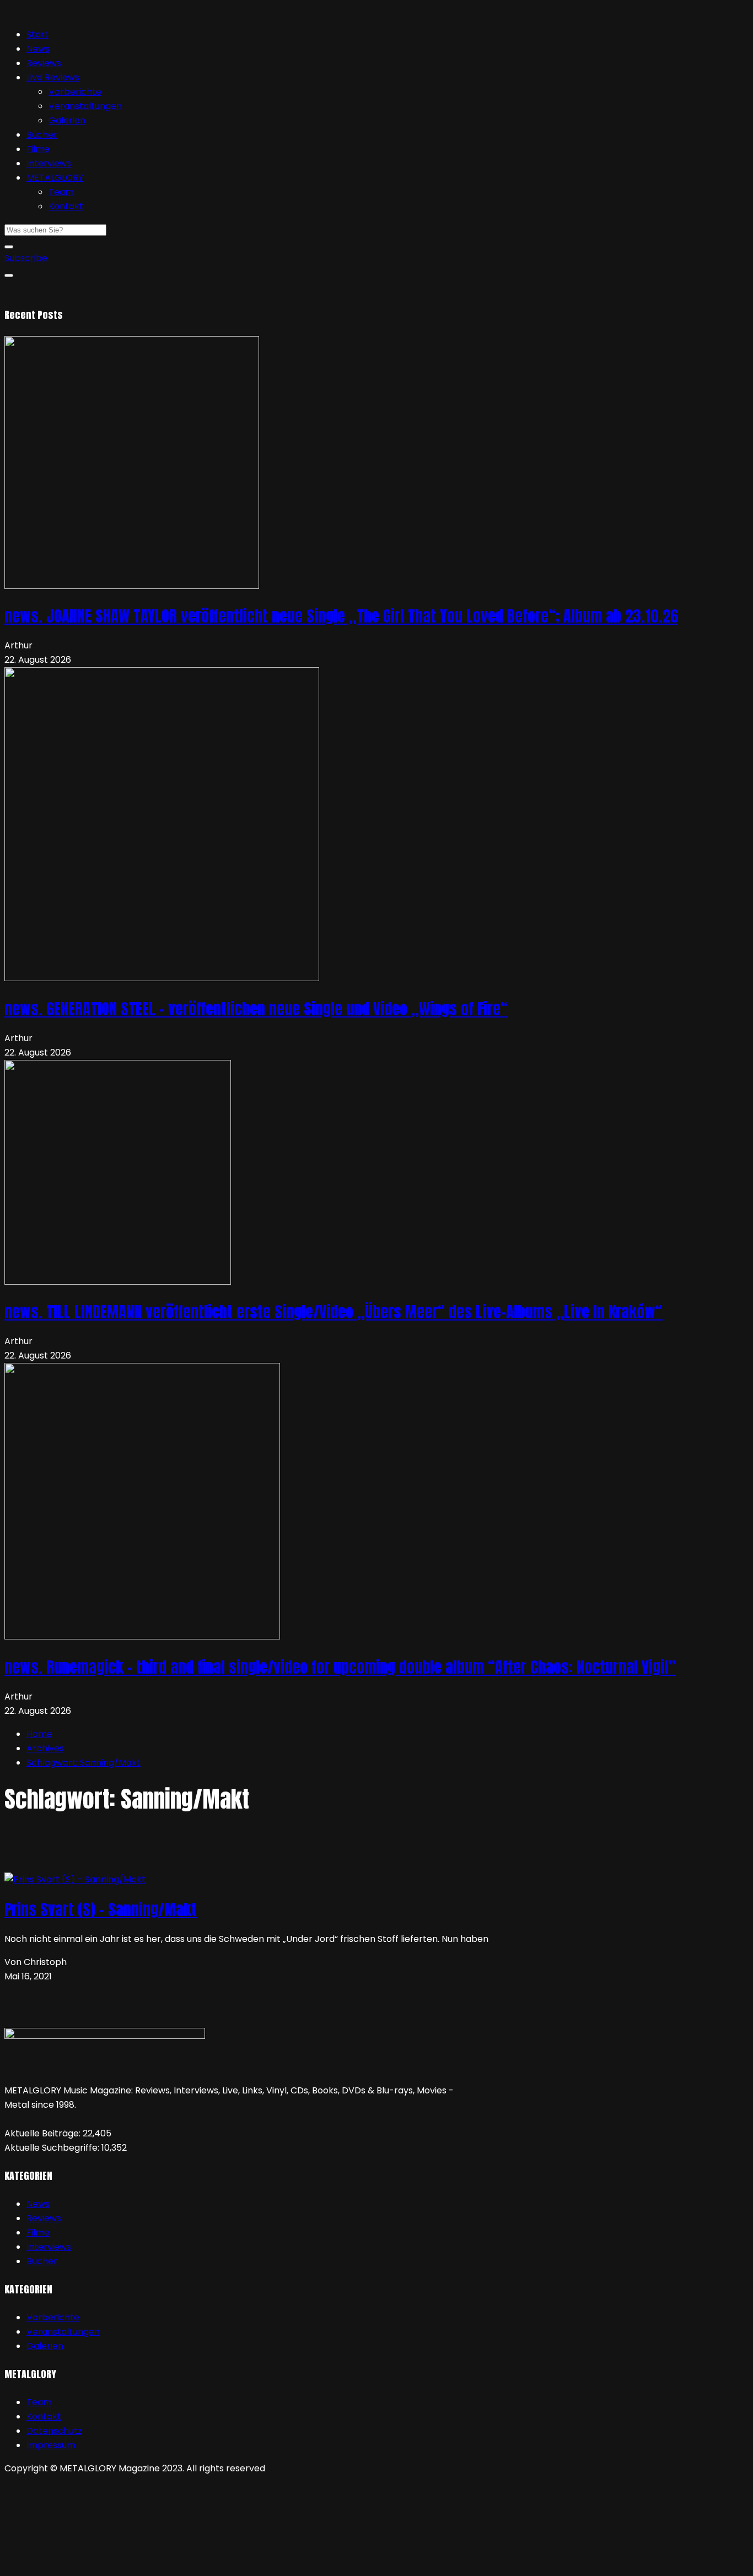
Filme (38, 149)
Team (61, 192)
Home (39, 1734)
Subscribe (26, 258)
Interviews (49, 163)
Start (37, 34)
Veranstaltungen (85, 106)
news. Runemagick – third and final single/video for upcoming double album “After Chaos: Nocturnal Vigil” (340, 1667)
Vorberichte (75, 92)
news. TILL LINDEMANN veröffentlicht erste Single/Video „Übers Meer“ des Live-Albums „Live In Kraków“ (334, 1312)
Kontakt (66, 206)
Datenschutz (54, 2431)
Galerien (67, 120)
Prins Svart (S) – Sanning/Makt (101, 1909)
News (38, 49)
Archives (45, 1748)
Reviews (44, 63)
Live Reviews (53, 77)
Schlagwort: (84, 1763)
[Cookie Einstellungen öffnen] (87, 2564)
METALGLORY (55, 178)
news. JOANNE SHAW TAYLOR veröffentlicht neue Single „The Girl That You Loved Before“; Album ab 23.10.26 (341, 616)
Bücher (42, 135)
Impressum (51, 2445)
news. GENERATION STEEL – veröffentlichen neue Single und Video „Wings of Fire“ (256, 1009)
